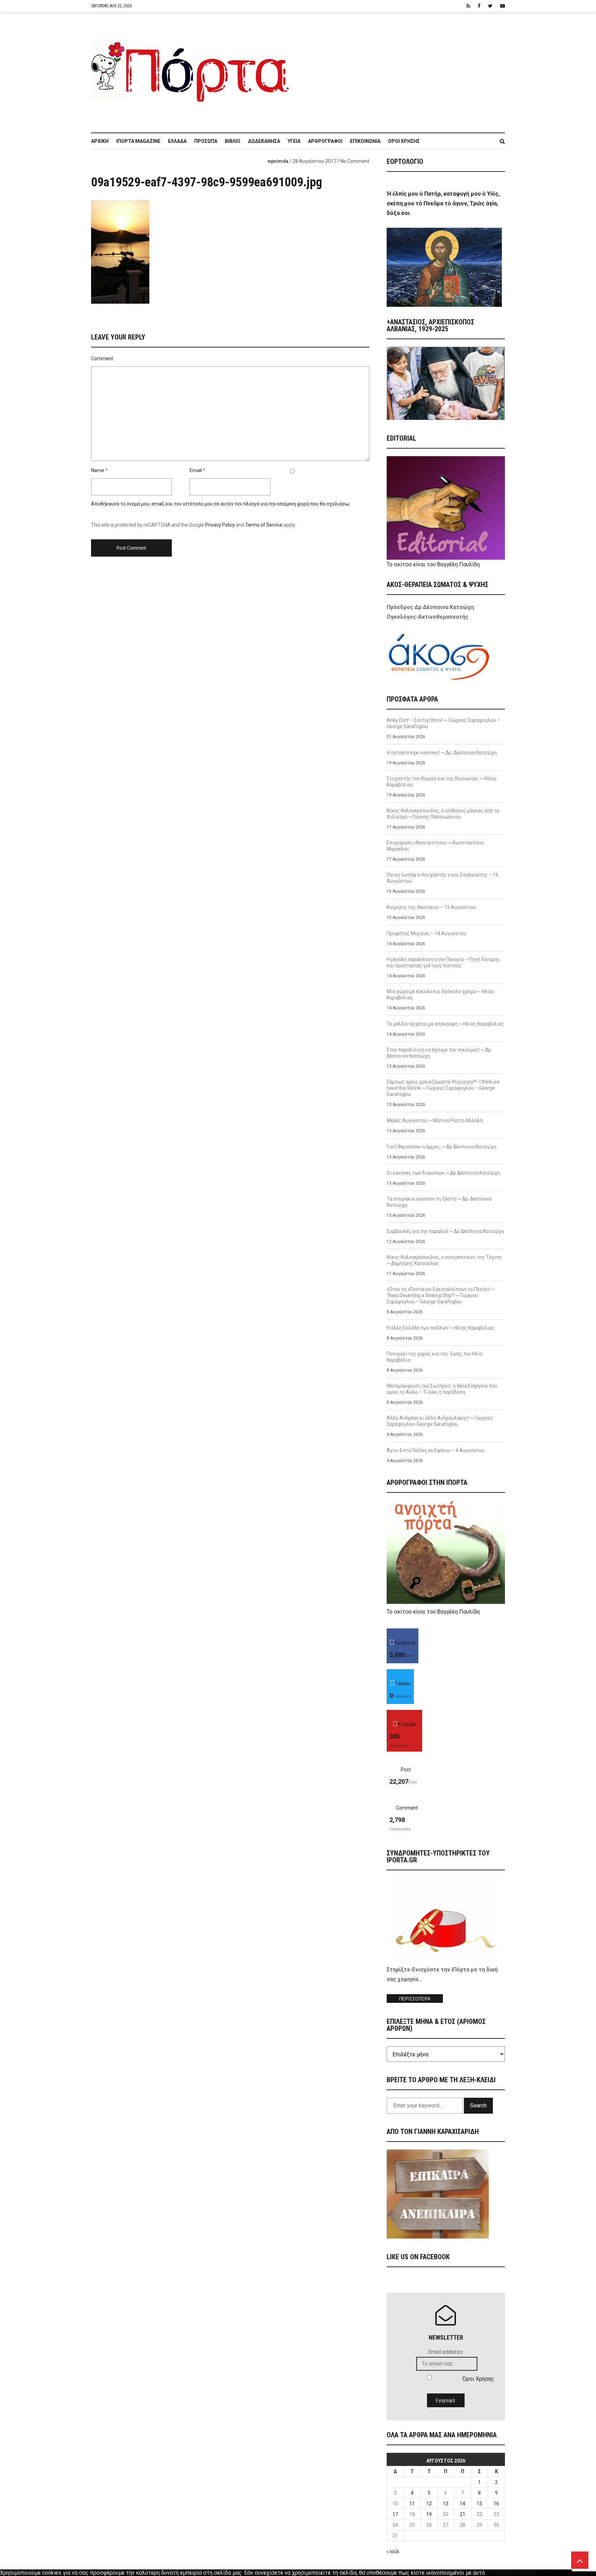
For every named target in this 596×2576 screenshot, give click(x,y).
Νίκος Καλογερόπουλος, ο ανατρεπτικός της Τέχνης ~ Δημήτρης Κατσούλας (444, 1260)
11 (412, 2504)
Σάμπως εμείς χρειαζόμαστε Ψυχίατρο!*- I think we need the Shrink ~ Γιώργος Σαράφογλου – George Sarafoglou (443, 1088)
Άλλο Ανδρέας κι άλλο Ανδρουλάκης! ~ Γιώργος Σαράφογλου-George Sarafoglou (440, 1421)
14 (463, 2504)
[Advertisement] (401, 69)
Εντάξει (496, 2573)
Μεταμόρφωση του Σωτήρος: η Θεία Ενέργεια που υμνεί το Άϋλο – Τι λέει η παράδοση (442, 1389)
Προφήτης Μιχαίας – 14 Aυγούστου (426, 933)
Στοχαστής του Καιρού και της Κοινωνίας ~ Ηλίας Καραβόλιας (442, 782)
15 (479, 2504)
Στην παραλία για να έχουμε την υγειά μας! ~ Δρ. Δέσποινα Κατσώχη (439, 1053)
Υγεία (294, 141)
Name (98, 470)
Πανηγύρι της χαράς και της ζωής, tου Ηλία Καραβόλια (435, 1357)
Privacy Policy (220, 525)
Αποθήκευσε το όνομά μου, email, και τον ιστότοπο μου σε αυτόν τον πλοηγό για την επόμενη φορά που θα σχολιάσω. (221, 504)
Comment (102, 359)
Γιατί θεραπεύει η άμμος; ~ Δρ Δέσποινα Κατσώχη (441, 1147)
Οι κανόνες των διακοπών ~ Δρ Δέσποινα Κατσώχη (443, 1173)
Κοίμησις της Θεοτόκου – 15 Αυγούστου (431, 907)
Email (196, 470)
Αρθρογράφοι (325, 141)
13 (446, 2504)
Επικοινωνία (365, 141)
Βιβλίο (233, 141)
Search (478, 2105)
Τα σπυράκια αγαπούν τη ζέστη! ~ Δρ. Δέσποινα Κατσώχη (439, 1202)
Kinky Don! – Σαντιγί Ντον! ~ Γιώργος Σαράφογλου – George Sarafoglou (443, 723)
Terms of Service (264, 525)
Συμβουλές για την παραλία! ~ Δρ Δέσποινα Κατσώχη (445, 1231)
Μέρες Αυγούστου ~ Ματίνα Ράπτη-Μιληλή (435, 1120)
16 (496, 2504)
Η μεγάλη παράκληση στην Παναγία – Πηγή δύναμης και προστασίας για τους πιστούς (443, 962)
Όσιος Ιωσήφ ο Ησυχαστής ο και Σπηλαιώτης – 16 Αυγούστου (443, 878)
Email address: (446, 2352)
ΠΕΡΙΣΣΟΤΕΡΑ (415, 1999)
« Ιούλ (393, 2551)
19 (429, 2514)
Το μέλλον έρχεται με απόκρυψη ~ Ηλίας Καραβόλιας (445, 1024)
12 (429, 2504)
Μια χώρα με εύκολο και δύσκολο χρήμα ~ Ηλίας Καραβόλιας (441, 995)
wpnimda (278, 161)
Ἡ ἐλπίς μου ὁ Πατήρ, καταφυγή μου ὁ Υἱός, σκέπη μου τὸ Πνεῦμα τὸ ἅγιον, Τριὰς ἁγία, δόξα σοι (443, 203)
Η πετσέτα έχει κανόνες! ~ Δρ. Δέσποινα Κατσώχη (442, 753)
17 (395, 2514)
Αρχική (100, 141)
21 (463, 2514)
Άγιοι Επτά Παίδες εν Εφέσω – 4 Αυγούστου (436, 1450)
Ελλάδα (177, 141)
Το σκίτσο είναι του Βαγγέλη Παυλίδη (433, 564)
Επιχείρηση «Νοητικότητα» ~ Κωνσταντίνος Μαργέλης (436, 846)
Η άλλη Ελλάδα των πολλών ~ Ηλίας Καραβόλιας (441, 1328)
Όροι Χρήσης (404, 141)
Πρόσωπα (206, 141)
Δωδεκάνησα (264, 141)
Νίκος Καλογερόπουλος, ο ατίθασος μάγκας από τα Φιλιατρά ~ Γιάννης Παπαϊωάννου (443, 814)
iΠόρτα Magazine (138, 141)
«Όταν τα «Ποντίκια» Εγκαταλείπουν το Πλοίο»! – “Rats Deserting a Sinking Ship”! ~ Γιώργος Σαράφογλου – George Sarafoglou (441, 1295)
